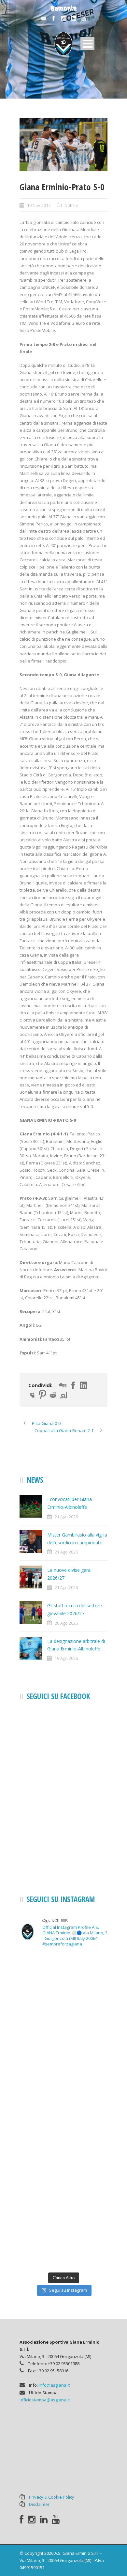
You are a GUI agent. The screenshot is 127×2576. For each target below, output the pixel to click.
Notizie (71, 205)
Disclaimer (39, 2504)
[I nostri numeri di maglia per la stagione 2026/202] (63, 2032)
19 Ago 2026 (66, 1658)
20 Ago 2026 (66, 1623)
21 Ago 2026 (66, 1517)
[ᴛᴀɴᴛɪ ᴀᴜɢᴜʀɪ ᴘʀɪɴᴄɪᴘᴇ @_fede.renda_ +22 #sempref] (63, 2190)
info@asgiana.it (54, 2385)
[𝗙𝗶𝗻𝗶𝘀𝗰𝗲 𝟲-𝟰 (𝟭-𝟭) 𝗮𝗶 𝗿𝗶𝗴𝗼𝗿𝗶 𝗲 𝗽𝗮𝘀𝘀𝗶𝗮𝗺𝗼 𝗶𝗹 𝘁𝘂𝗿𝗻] (63, 2242)
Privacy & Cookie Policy (52, 2497)
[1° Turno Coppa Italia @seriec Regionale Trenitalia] (63, 2137)
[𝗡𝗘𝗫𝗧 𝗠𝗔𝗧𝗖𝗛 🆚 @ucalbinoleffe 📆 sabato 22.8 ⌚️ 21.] (63, 2084)
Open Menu (87, 44)
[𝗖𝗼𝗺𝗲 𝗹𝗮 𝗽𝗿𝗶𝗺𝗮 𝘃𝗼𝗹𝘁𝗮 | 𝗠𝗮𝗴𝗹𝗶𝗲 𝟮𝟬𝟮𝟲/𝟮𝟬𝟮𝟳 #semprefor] (63, 1979)
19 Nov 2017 (39, 205)
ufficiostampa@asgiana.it (45, 2400)
